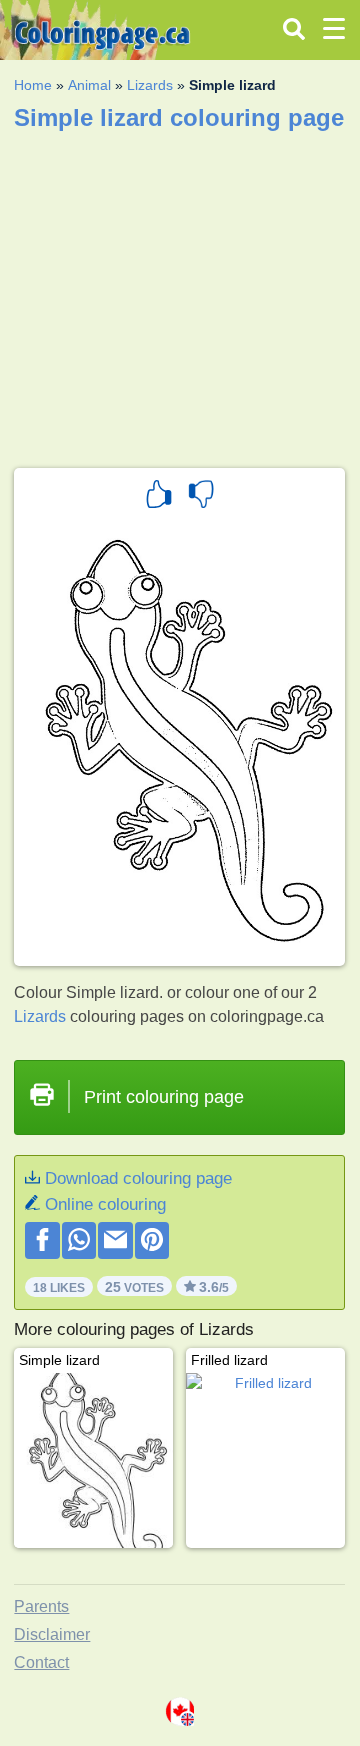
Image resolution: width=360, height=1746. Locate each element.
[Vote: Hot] (159, 497)
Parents (41, 1606)
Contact (41, 1662)
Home (33, 85)
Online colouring (105, 1204)
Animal (89, 85)
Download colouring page (138, 1178)
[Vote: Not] (201, 497)
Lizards (150, 85)
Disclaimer (52, 1634)
